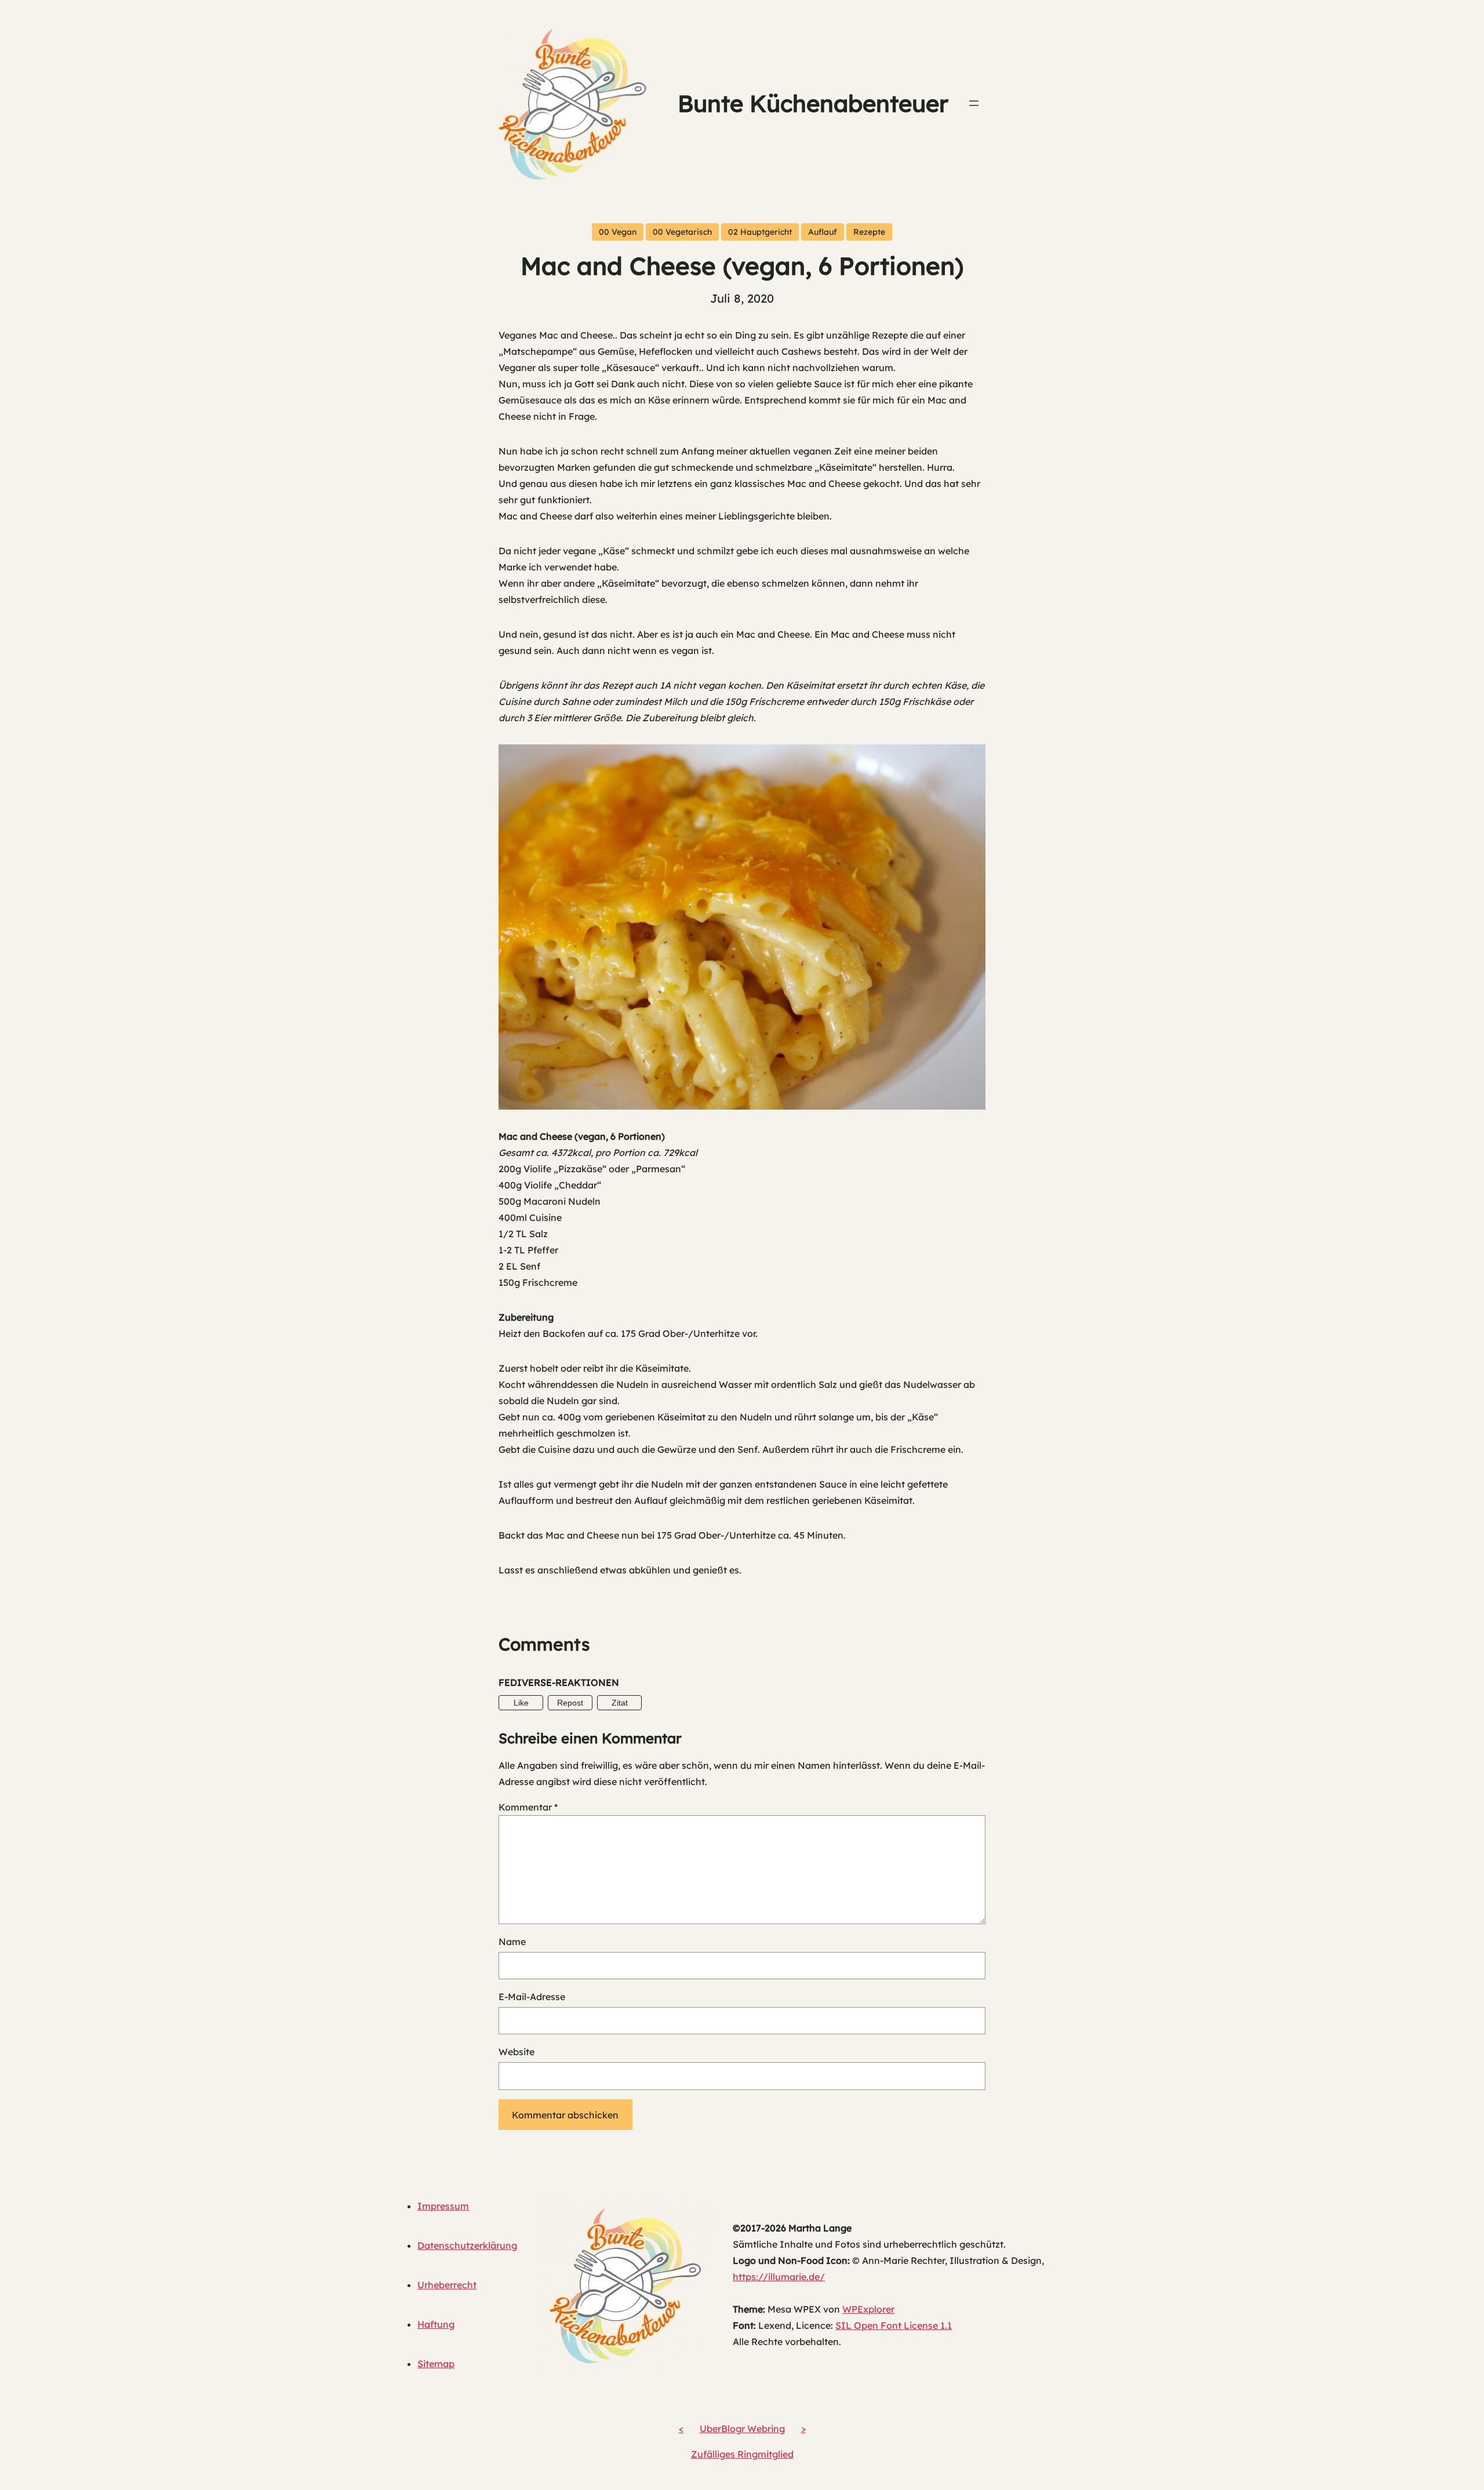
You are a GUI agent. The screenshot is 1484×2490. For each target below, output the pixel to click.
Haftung (436, 2324)
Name (512, 1942)
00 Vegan (618, 232)
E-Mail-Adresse (532, 1997)
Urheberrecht (447, 2285)
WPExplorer (868, 2309)
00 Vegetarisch (682, 232)
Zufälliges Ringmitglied (742, 2454)
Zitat (620, 1703)
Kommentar (528, 1807)
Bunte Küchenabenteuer (813, 103)
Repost (570, 1703)
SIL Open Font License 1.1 (894, 2325)
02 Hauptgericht (760, 232)
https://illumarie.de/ (779, 2277)
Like (521, 1703)
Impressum (443, 2206)
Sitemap (436, 2364)
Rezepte (869, 232)
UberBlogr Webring (742, 2429)
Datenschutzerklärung (467, 2245)
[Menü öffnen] (974, 103)
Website (517, 2052)
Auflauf (823, 232)
